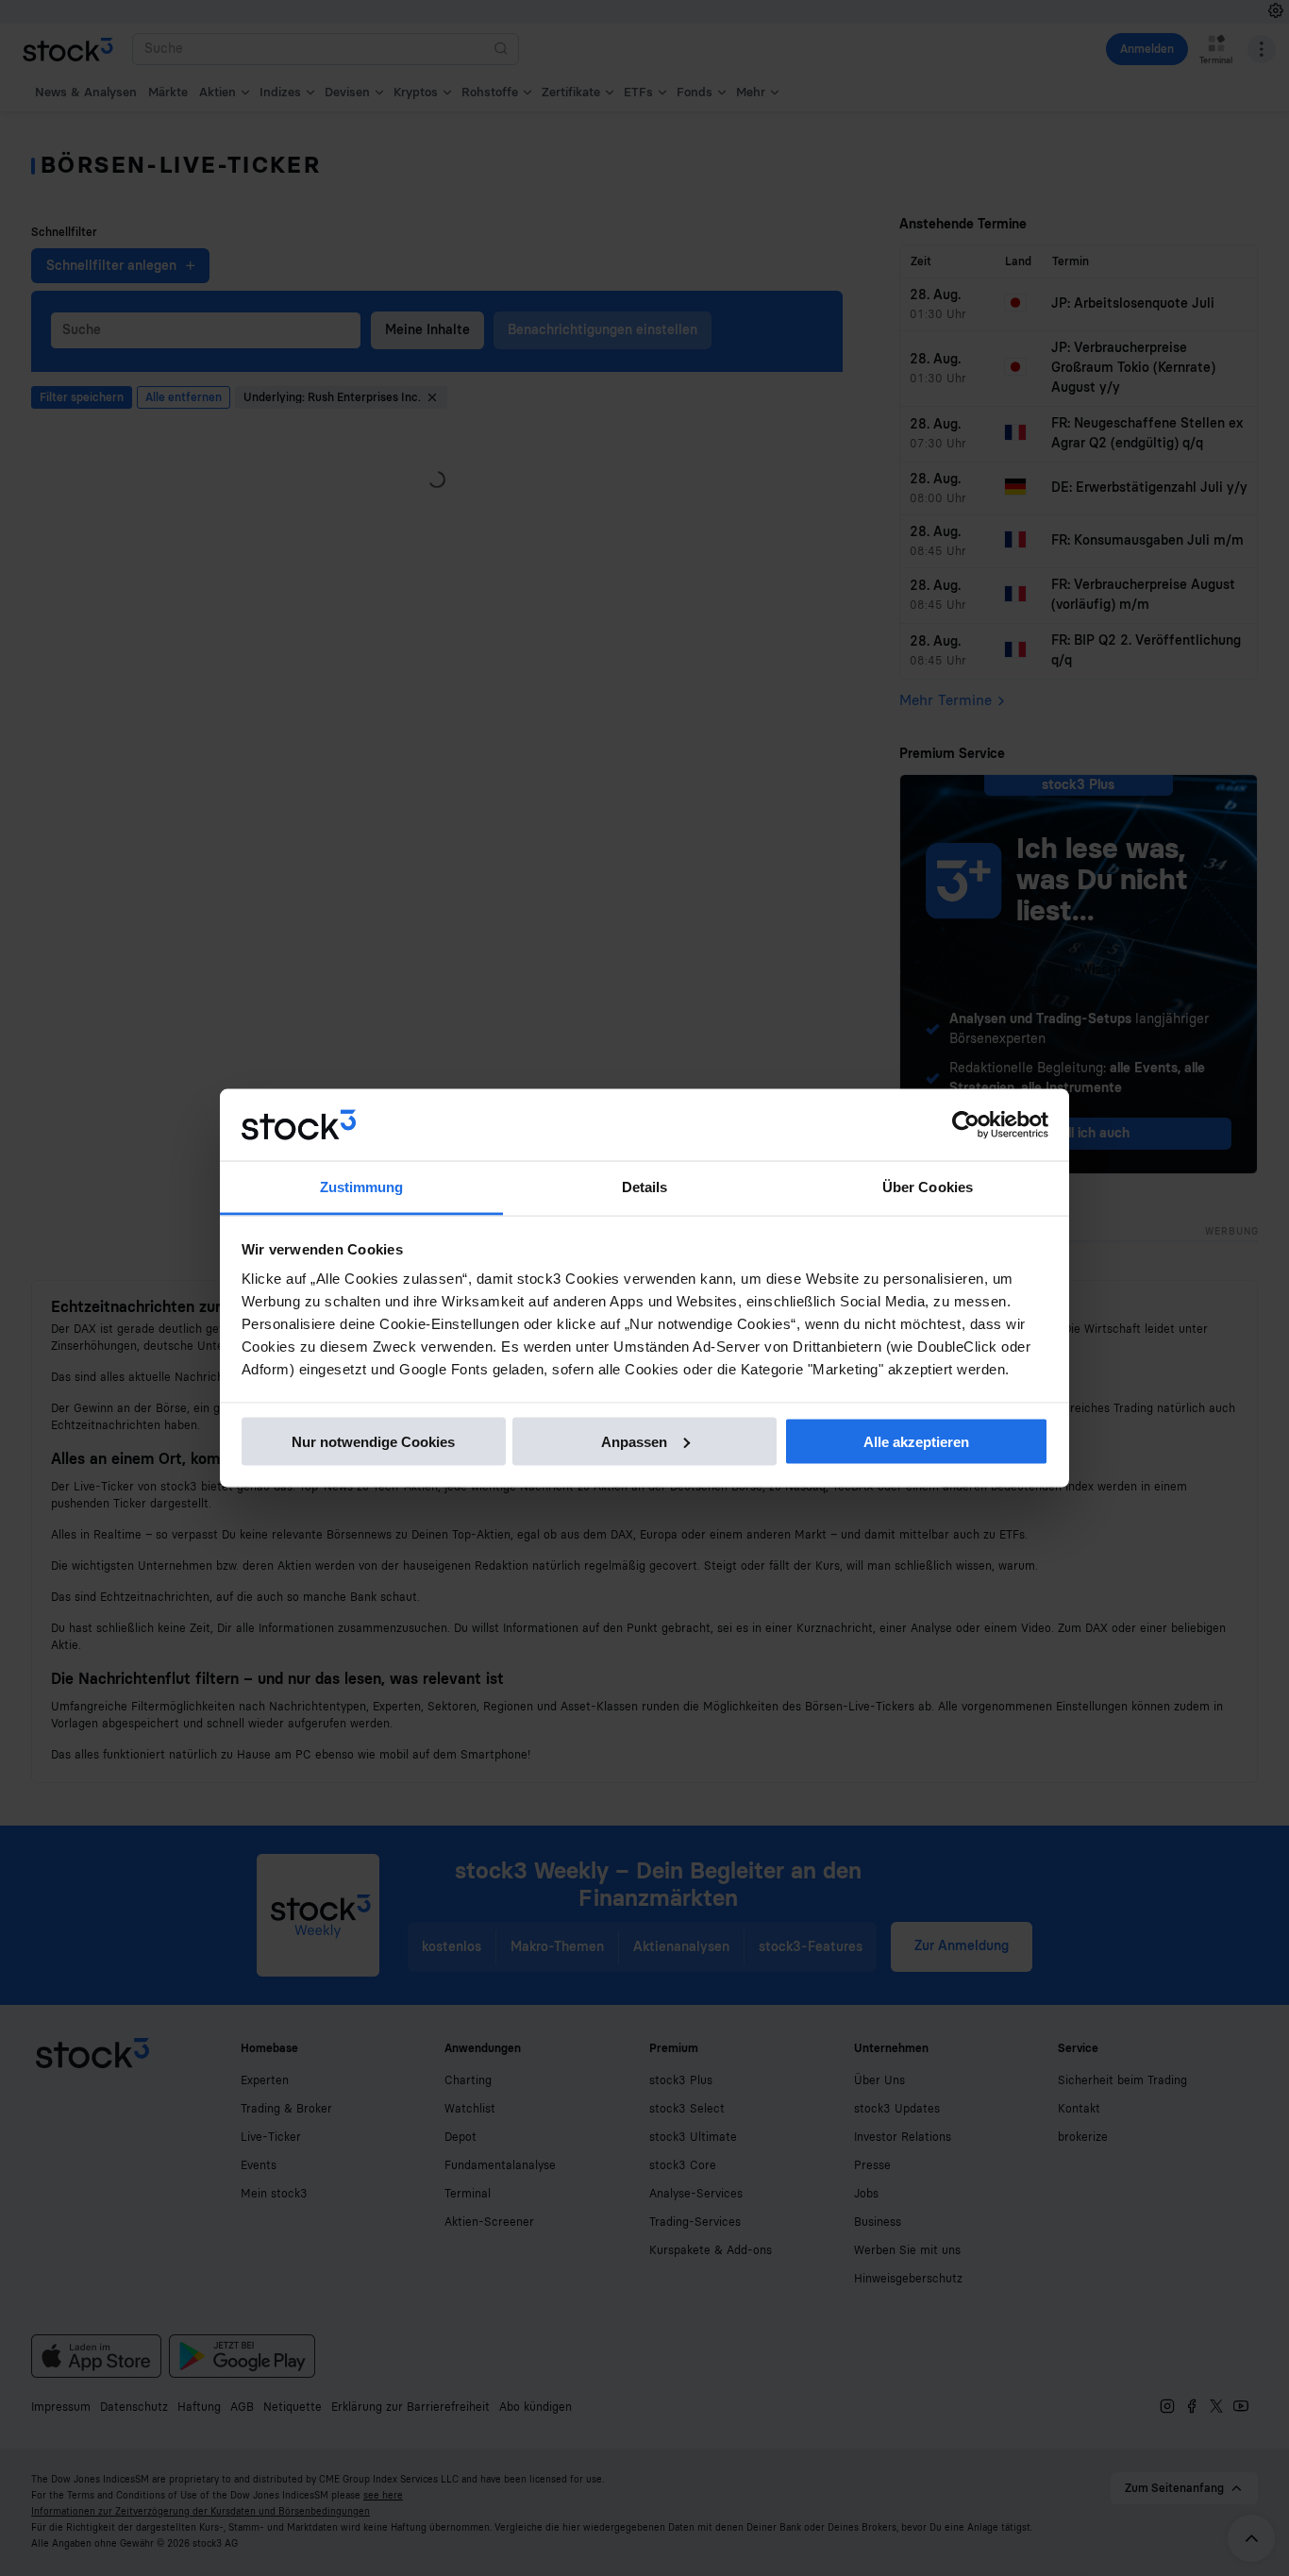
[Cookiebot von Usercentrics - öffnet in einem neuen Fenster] (966, 1125)
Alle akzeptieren (916, 1441)
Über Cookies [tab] (928, 1187)
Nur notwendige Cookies (373, 1441)
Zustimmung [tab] (362, 1187)
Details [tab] (645, 1187)
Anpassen (634, 1441)
